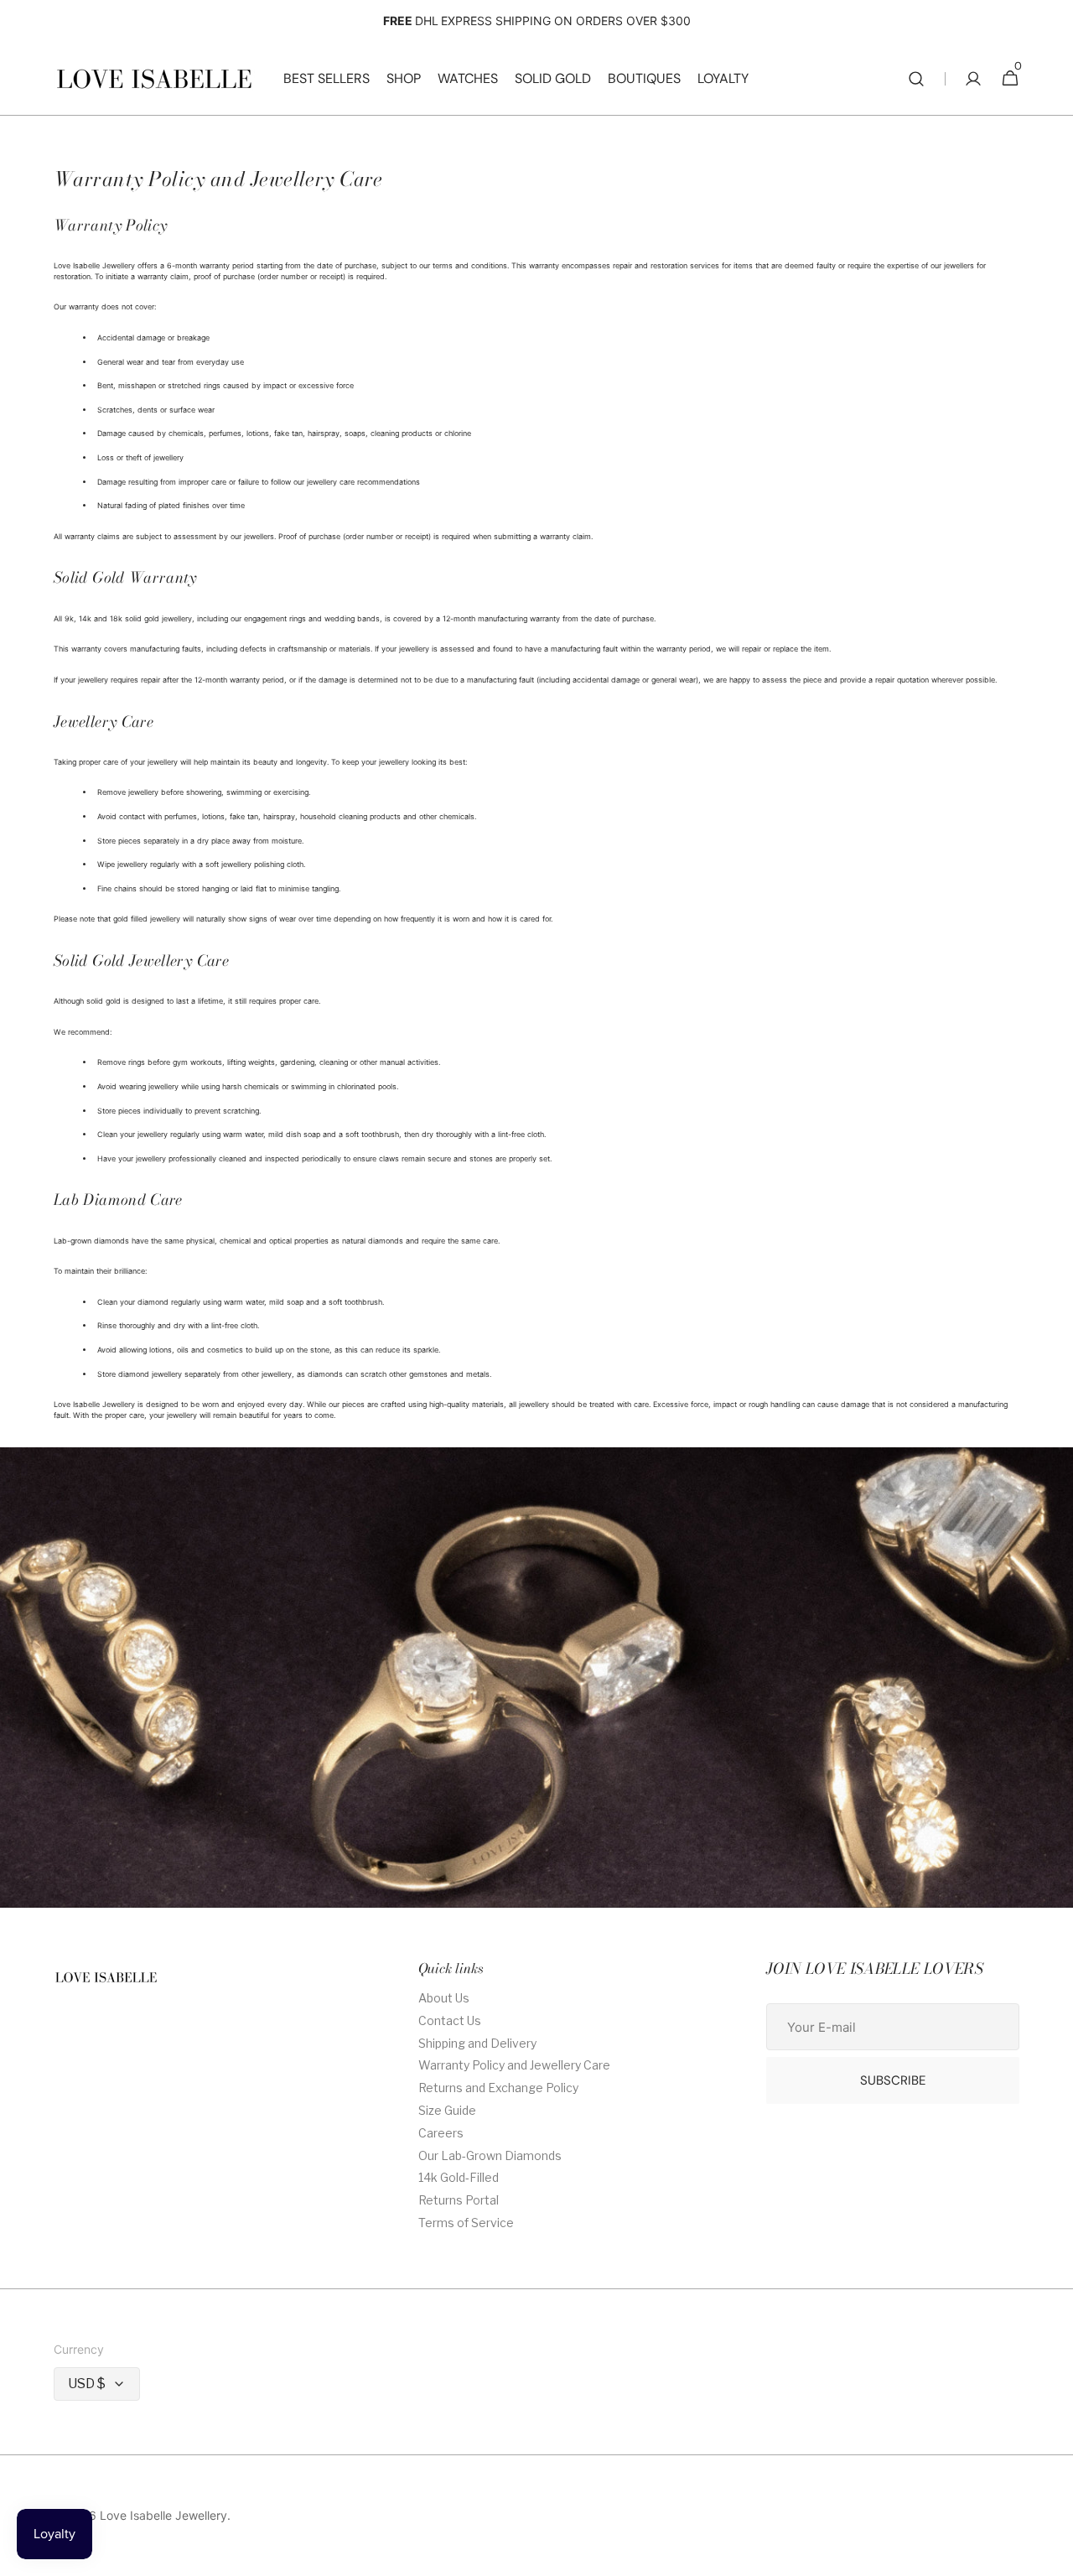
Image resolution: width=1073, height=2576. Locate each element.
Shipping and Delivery (477, 2043)
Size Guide (447, 2110)
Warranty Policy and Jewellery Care (514, 2065)
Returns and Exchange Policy (498, 2088)
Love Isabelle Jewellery (163, 2516)
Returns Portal (459, 2200)
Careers (441, 2133)
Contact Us (450, 2020)
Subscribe (893, 2080)
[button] (916, 79)
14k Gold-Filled (459, 2177)
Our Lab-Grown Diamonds (490, 2155)
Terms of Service (466, 2223)
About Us (444, 1998)
